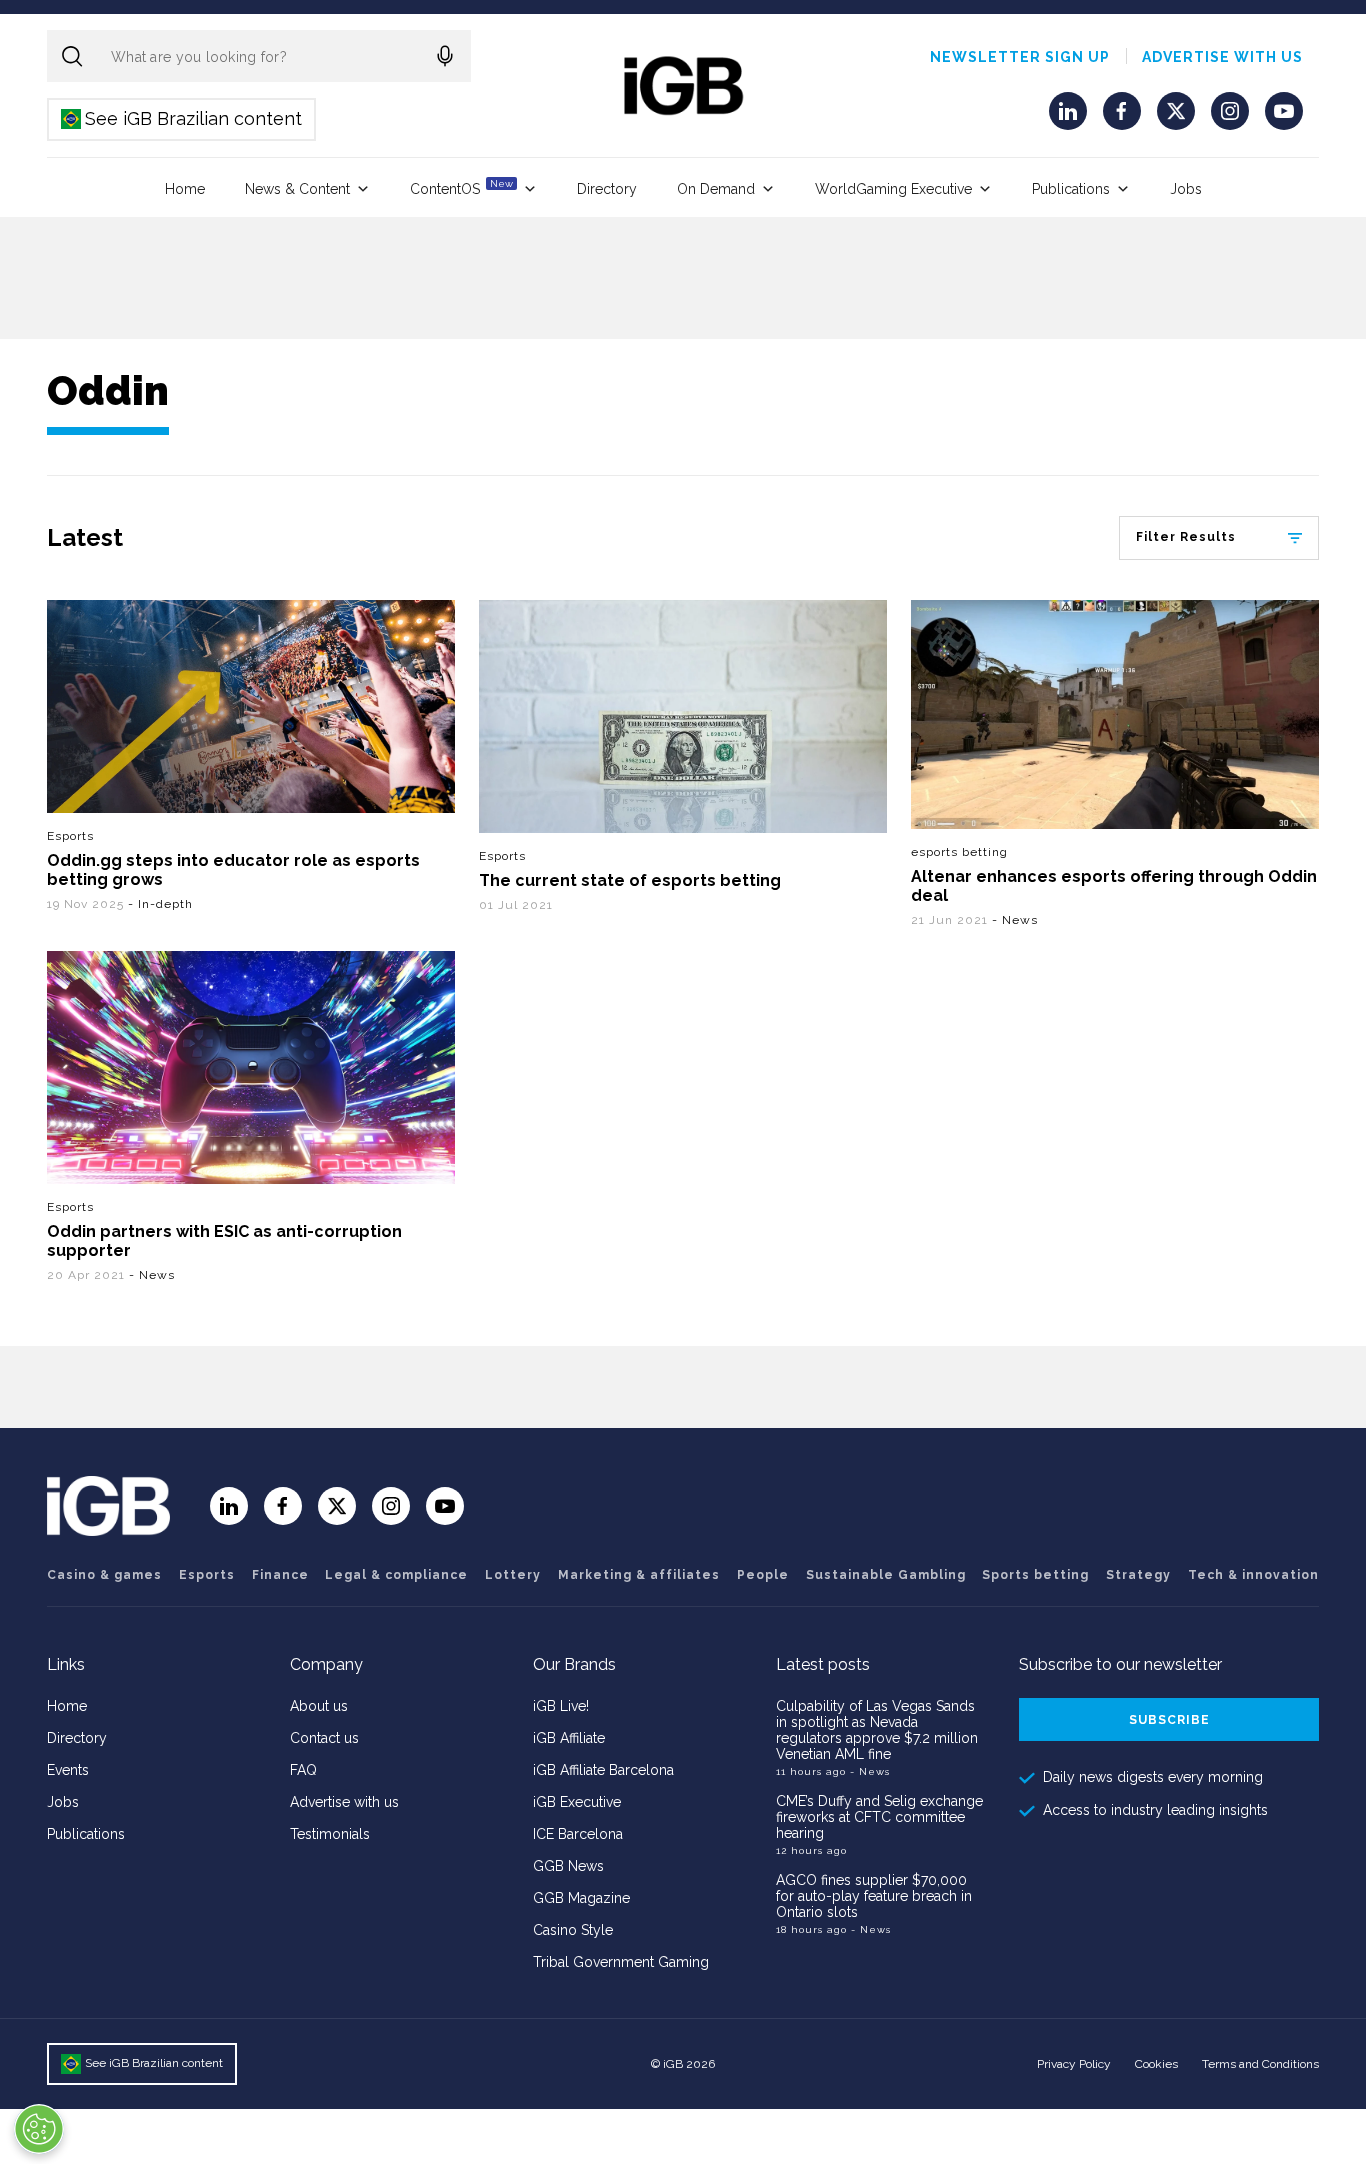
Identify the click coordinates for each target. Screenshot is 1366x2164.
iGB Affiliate (569, 1738)
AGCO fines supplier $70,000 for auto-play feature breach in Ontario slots (874, 1896)
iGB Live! (561, 1706)
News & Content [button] (297, 189)
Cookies (1156, 2064)
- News (1015, 920)
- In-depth (160, 904)
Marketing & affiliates (639, 1575)
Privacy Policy (1074, 2064)
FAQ (303, 1770)
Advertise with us (1222, 57)
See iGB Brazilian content (182, 118)
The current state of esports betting (630, 880)
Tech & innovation (1253, 1575)
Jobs (1186, 189)
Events (68, 1770)
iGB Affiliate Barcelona (603, 1770)
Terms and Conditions (1260, 2064)
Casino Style (573, 1930)
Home (185, 189)
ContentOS (461, 187)
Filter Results (1186, 537)
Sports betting (1035, 1575)
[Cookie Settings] (39, 2129)
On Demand (716, 189)
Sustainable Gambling (886, 1575)
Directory (607, 189)
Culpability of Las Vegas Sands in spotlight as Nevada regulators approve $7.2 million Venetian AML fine (877, 1730)
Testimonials (330, 1834)
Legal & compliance (396, 1575)
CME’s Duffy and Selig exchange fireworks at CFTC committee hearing (879, 1817)
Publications (1071, 189)
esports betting (959, 852)
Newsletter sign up (1020, 57)
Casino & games (104, 1575)
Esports (70, 836)
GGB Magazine (581, 1898)
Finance (280, 1575)
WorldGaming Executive (893, 189)
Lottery (513, 1575)
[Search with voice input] (445, 56)
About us (319, 1706)
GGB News (568, 1866)
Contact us (324, 1738)
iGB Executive (577, 1802)
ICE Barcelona (578, 1834)
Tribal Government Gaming (621, 1962)
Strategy (1138, 1575)
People (763, 1575)
